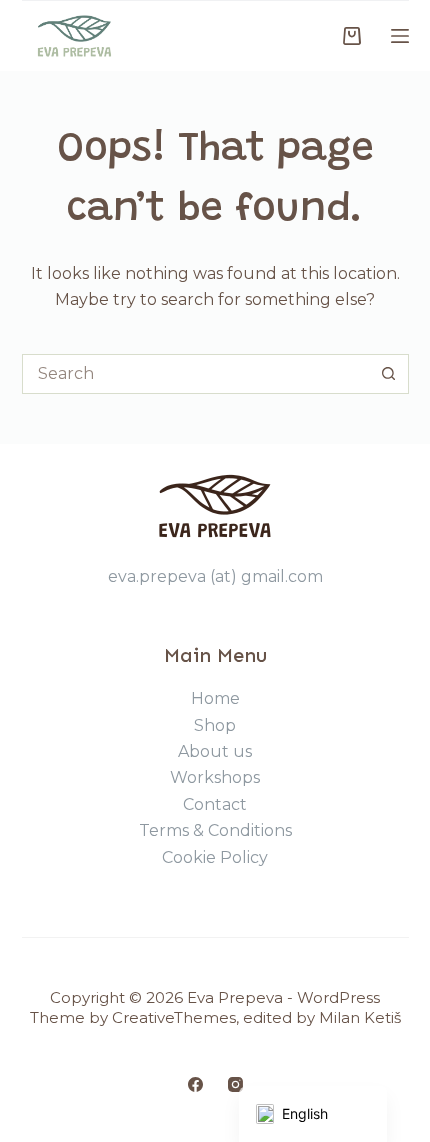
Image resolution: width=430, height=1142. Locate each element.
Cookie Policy (215, 857)
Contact (215, 804)
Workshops (215, 777)
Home (215, 698)
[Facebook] (195, 1084)
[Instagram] (235, 1084)
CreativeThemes (174, 1017)
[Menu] (400, 36)
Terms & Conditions (215, 830)
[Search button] (389, 374)
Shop (215, 725)
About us (215, 751)
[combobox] (196, 374)
